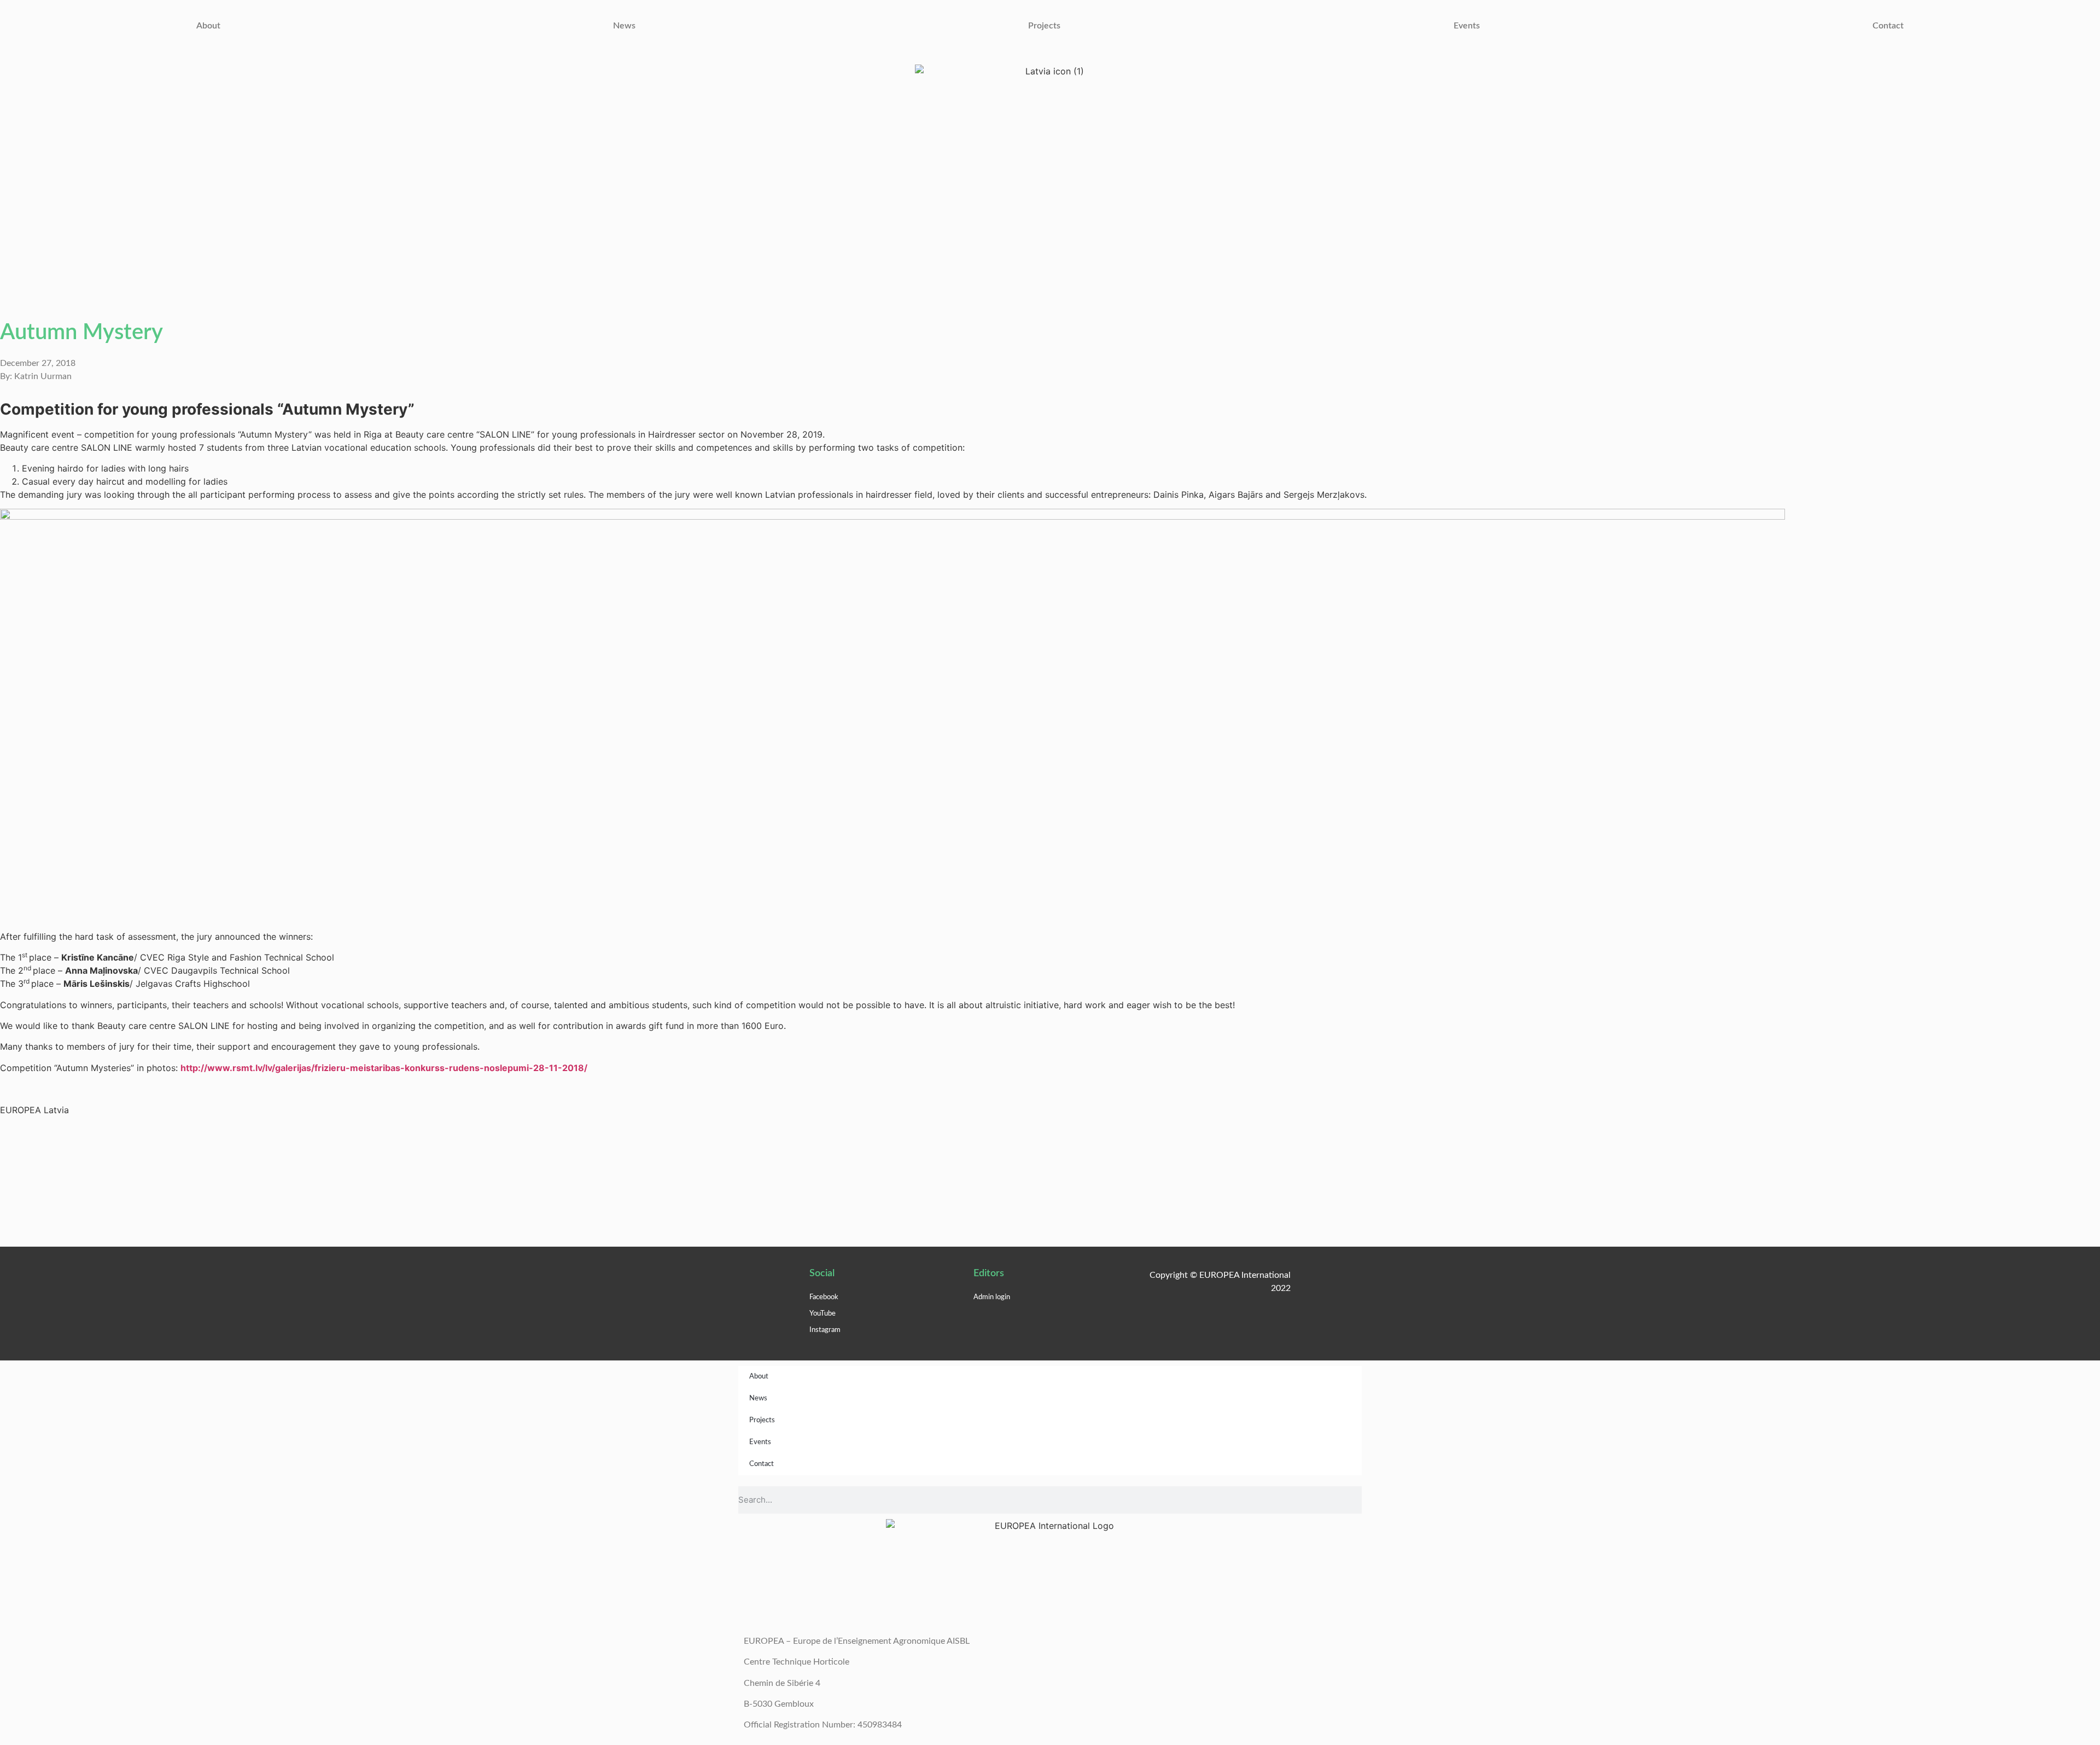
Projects (1044, 26)
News (624, 26)
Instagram (825, 1330)
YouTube (822, 1314)
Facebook (824, 1297)
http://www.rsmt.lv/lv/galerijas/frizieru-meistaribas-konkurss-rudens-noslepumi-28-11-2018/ (384, 1068)
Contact (1888, 26)
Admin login (992, 1297)
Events (1467, 26)
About (208, 26)
